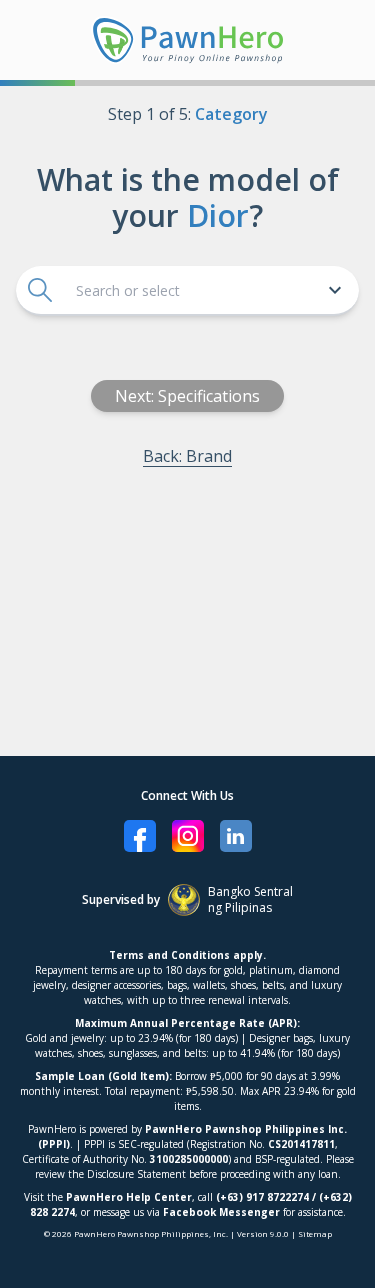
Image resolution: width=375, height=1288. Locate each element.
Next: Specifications (187, 396)
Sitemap (315, 1233)
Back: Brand (187, 456)
